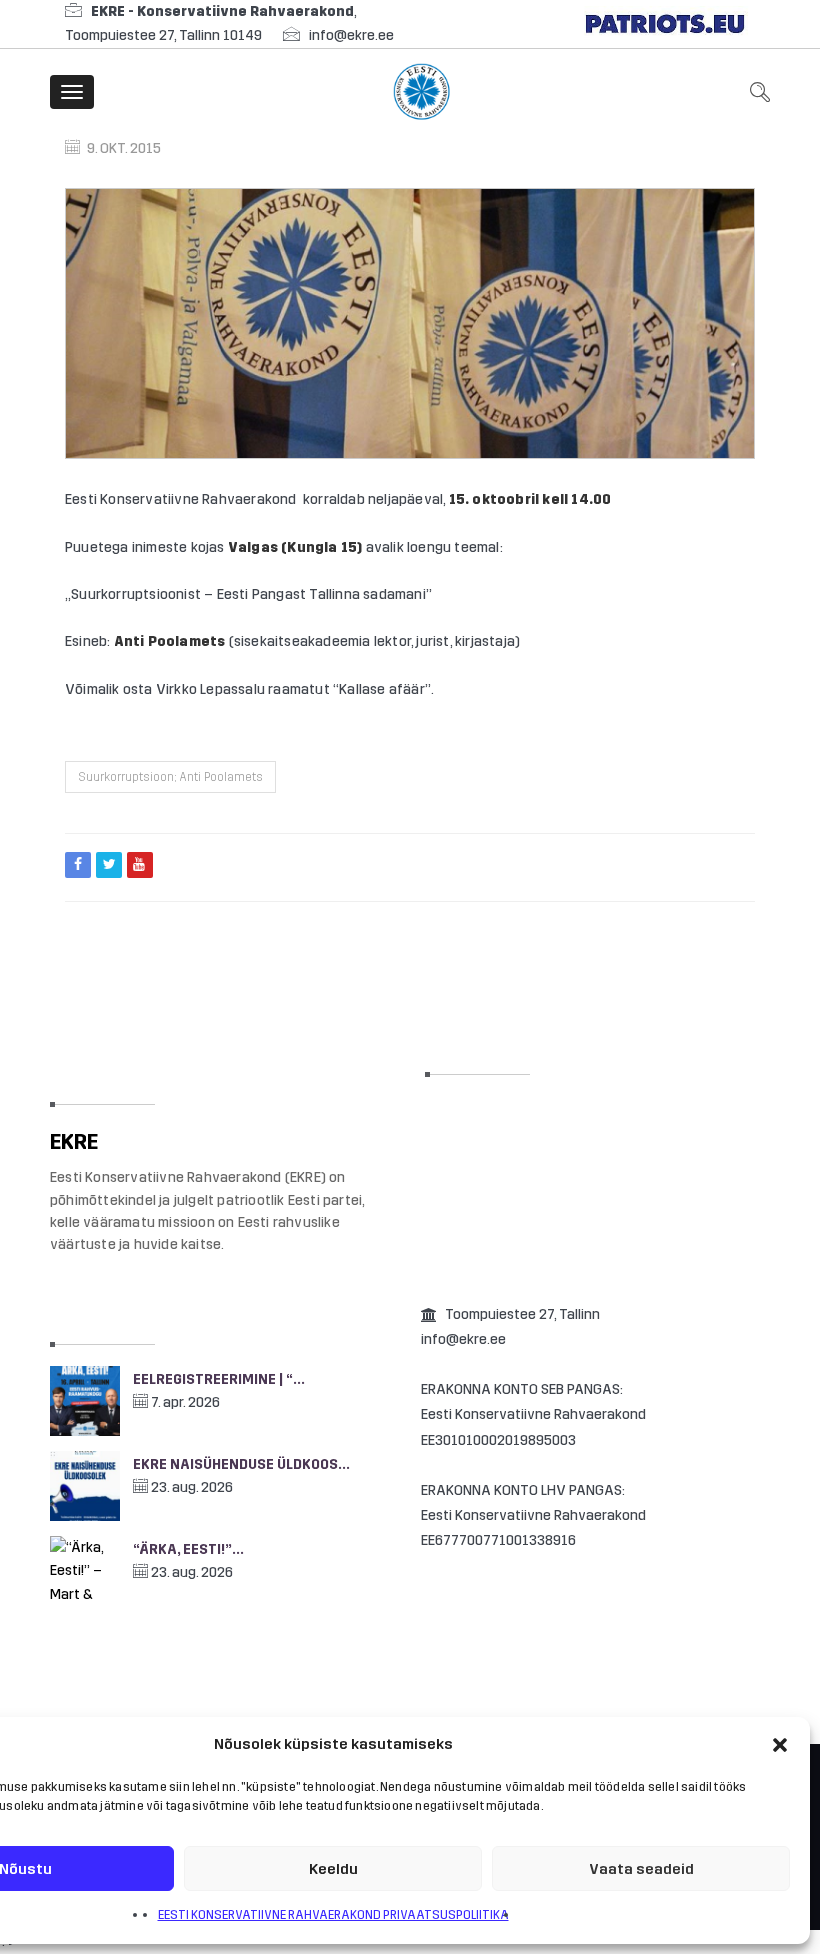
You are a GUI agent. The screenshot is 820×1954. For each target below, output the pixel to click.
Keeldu (333, 1869)
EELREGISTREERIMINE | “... (219, 1379)
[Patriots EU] (665, 23)
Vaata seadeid (641, 1869)
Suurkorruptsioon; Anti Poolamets (170, 777)
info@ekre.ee (351, 35)
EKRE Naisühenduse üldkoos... (241, 1464)
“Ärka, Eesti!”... (188, 1549)
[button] (780, 1745)
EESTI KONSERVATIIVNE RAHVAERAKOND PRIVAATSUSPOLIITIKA (333, 1915)
